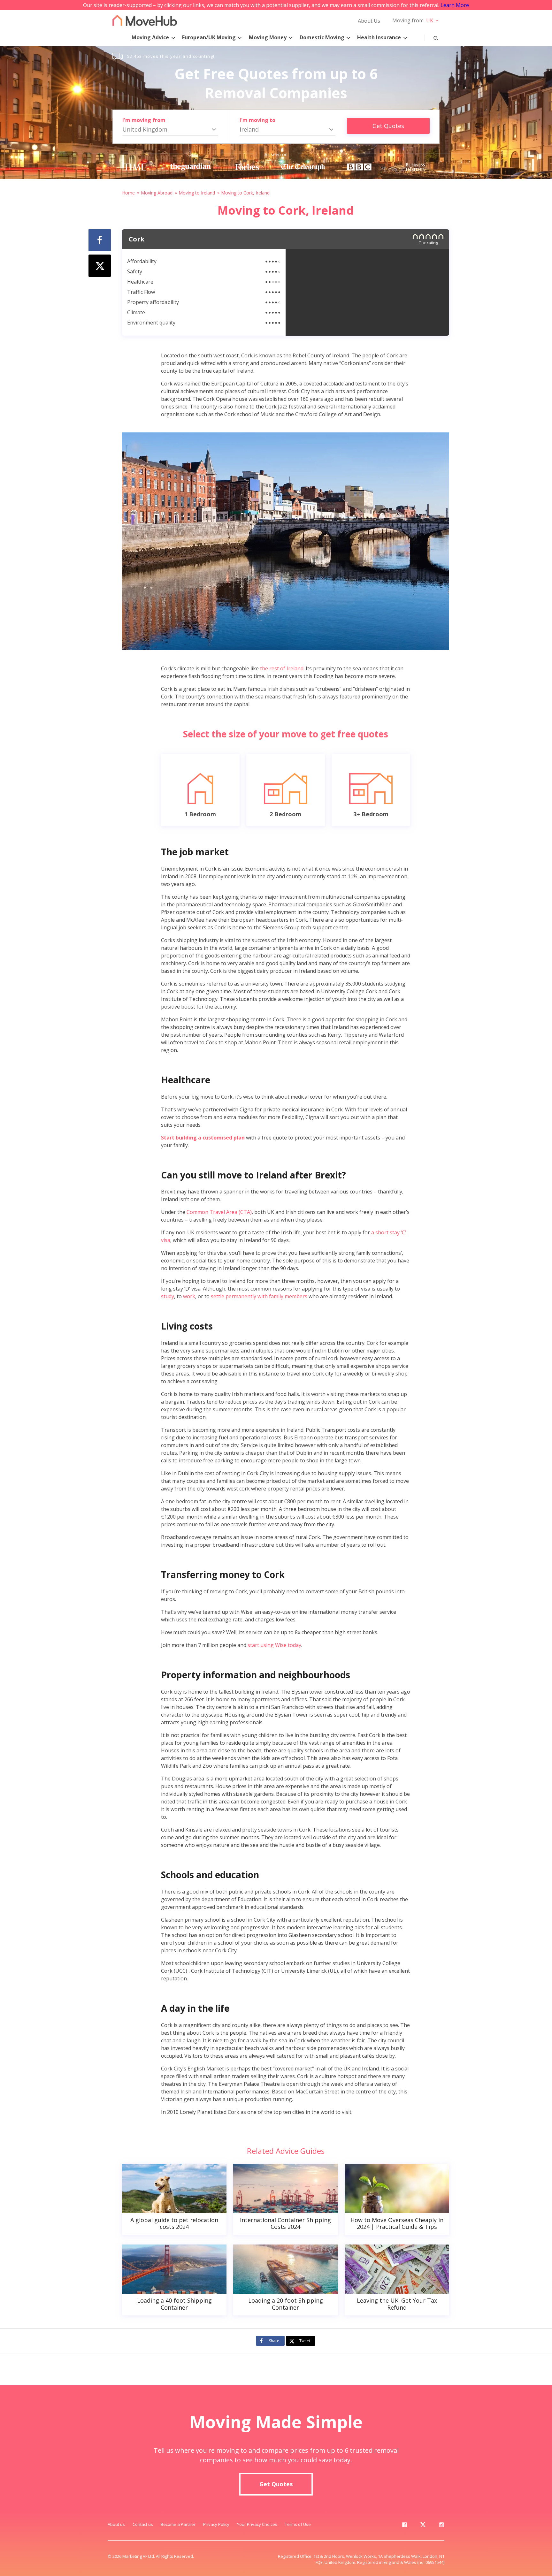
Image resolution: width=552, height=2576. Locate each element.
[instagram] (441, 2526)
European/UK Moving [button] (209, 37)
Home (128, 193)
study (168, 1296)
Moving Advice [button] (150, 37)
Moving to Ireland (197, 193)
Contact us (143, 2524)
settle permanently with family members (259, 1296)
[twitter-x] (423, 2526)
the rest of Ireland (282, 668)
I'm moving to (257, 120)
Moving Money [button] (268, 37)
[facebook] (404, 2526)
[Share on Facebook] (100, 240)
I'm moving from (144, 120)
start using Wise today (274, 1645)
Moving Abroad (157, 193)
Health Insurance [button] (379, 37)
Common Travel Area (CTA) (219, 1212)
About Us (369, 21)
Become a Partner (178, 2524)
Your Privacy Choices (257, 2524)
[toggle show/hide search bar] (431, 37)
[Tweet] (100, 266)
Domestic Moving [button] (322, 37)
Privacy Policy (216, 2524)
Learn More (455, 5)
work (189, 1296)
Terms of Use (298, 2524)
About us (116, 2524)
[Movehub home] (145, 20)
